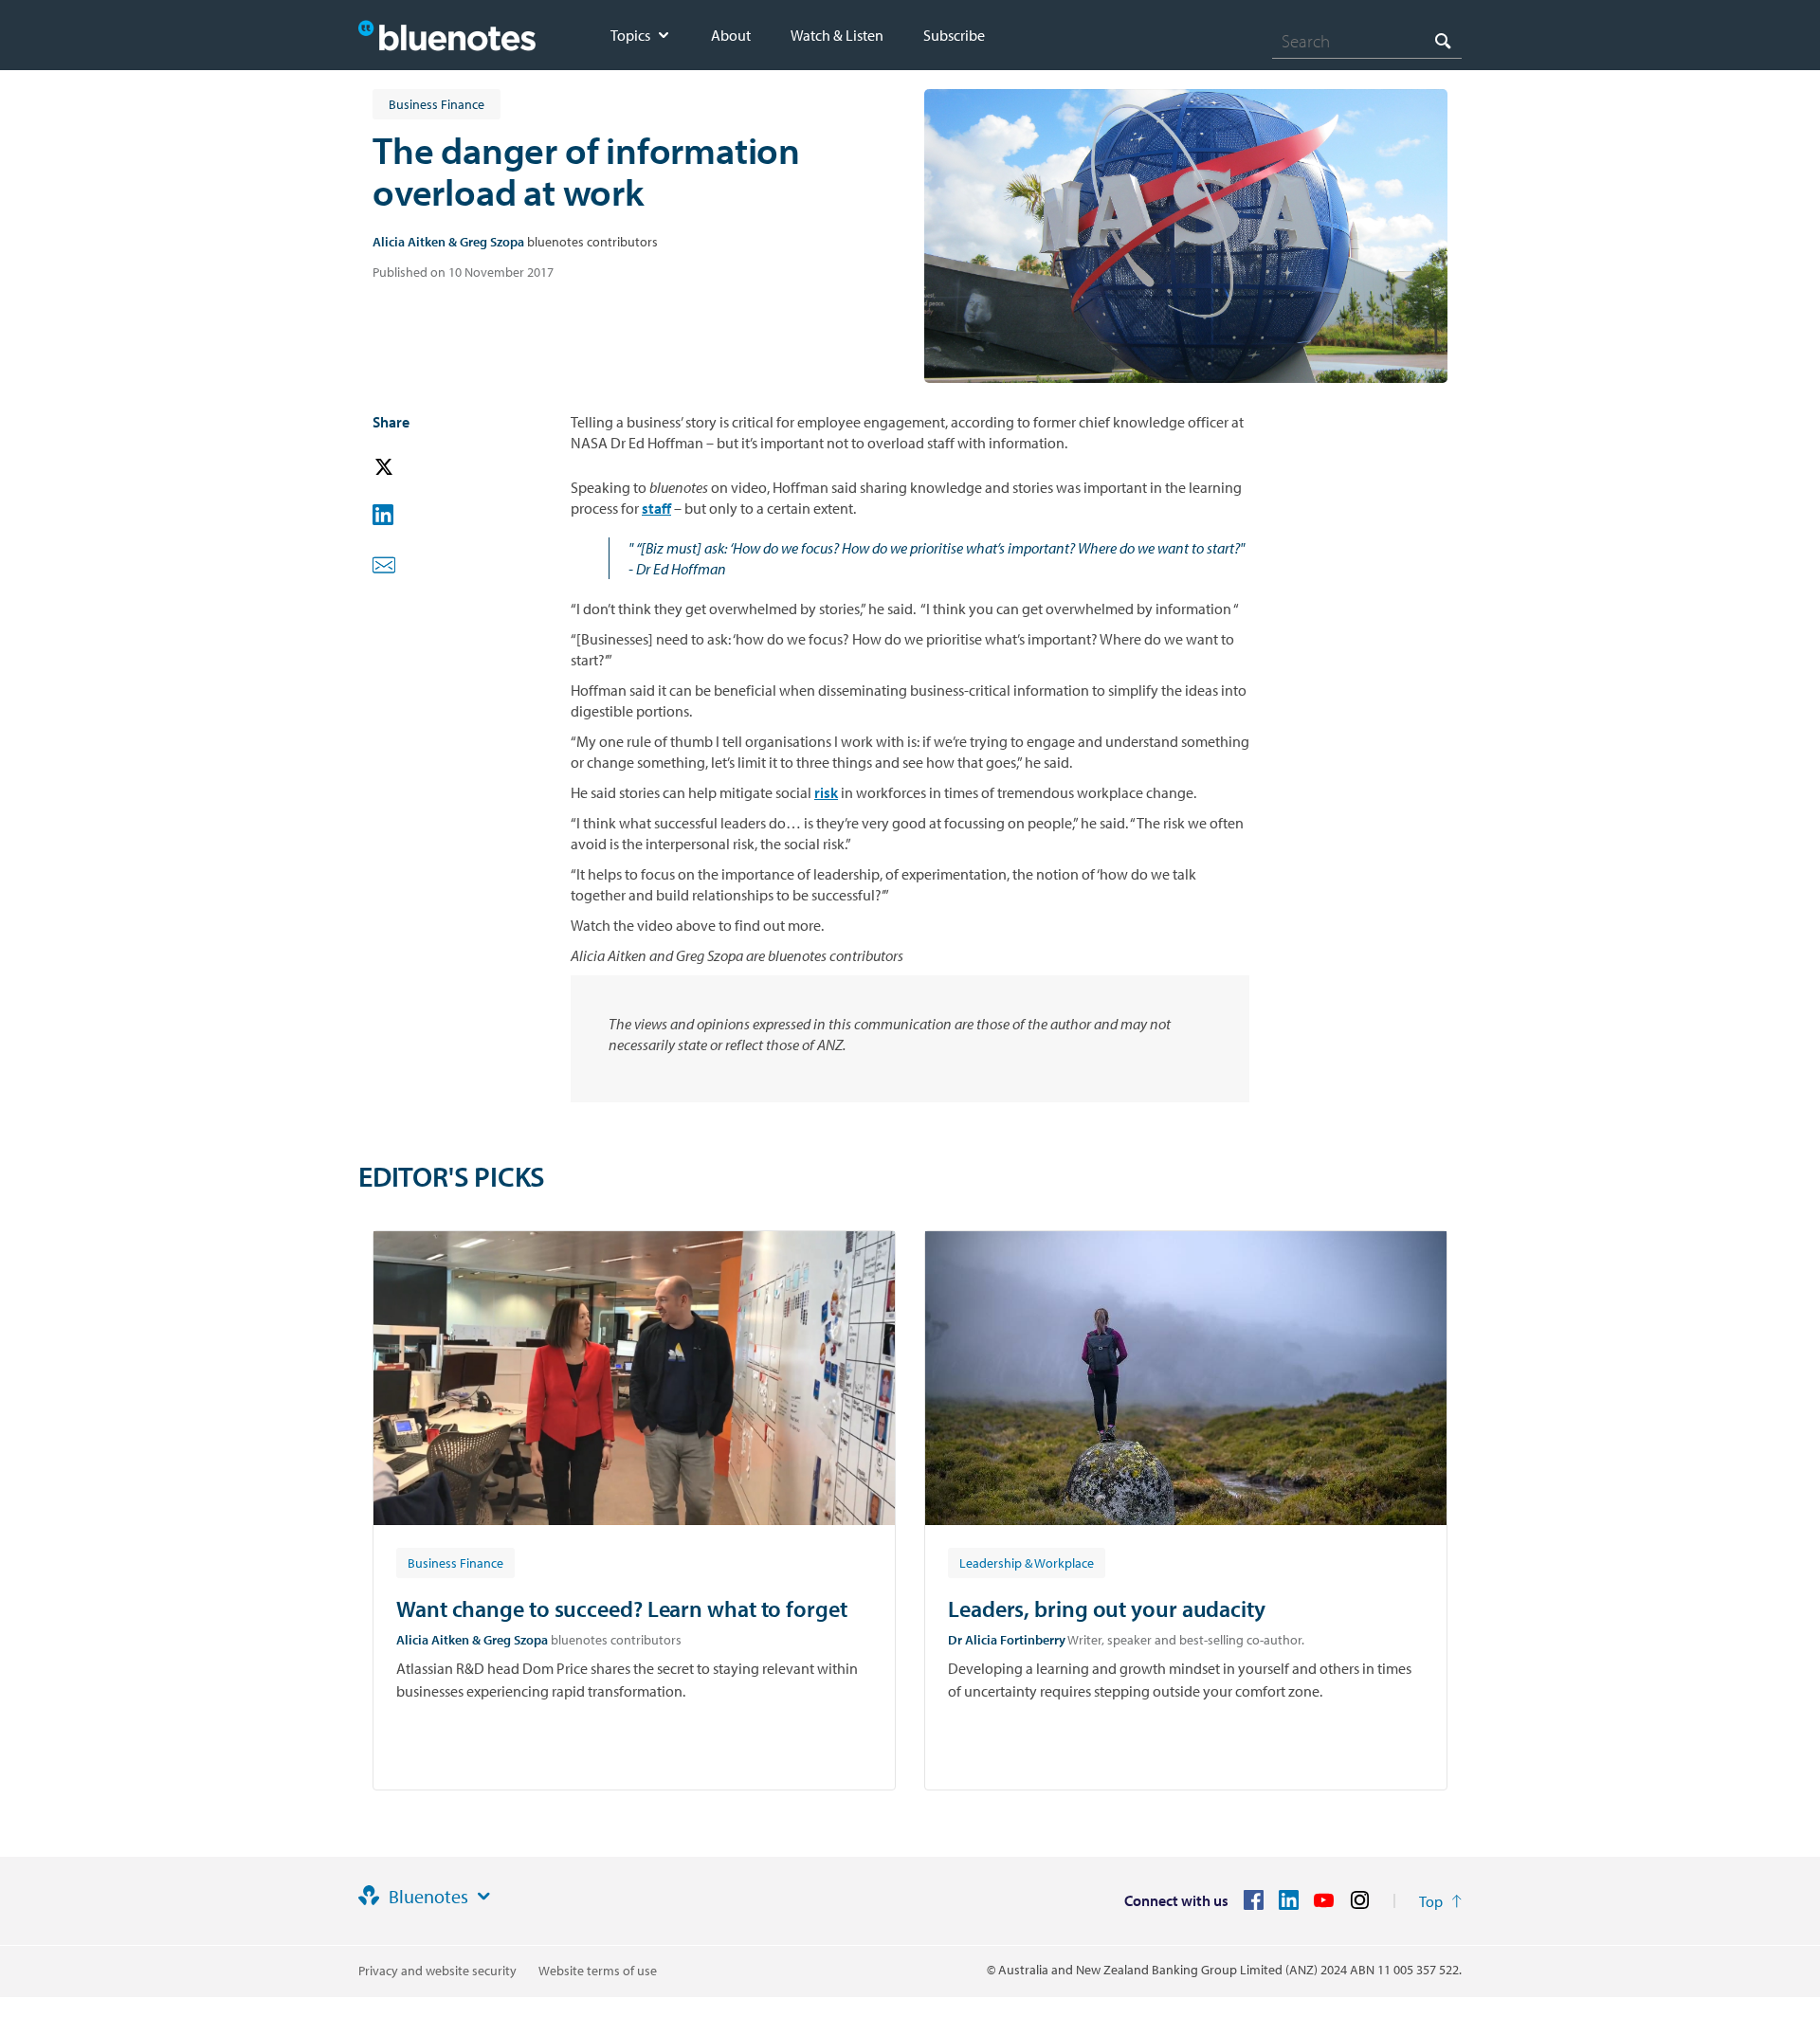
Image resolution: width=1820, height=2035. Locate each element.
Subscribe (954, 35)
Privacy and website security (437, 1971)
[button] (410, 468)
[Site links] (483, 1897)
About (731, 35)
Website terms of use (598, 1971)
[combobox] (1367, 41)
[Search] (1443, 40)
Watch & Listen (837, 35)
